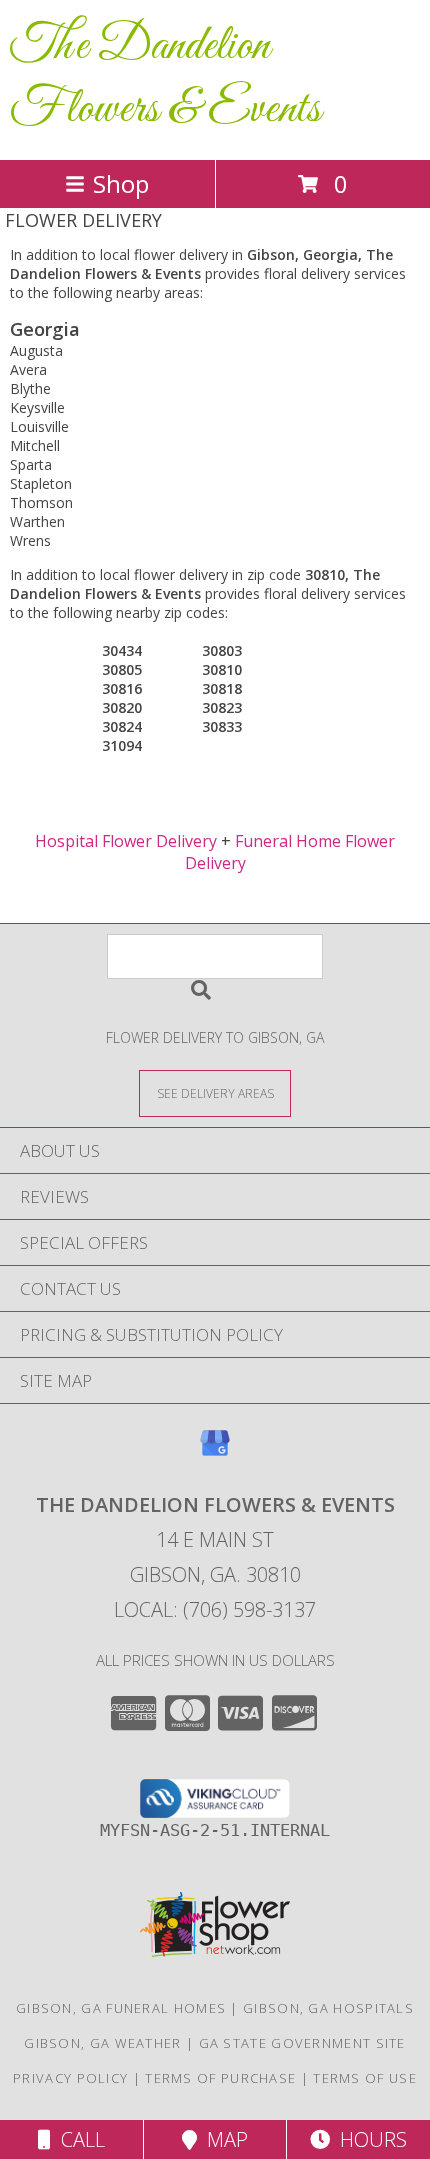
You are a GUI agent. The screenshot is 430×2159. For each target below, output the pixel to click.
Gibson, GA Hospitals (328, 2008)
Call (78, 2139)
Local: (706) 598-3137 (215, 1609)
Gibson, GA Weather (102, 2043)
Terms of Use (365, 2078)
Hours (368, 2139)
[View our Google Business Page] (215, 1452)
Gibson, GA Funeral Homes (121, 2008)
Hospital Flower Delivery (126, 841)
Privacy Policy (70, 2078)
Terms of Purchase (220, 2078)
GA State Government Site (302, 2043)
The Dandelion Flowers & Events (165, 78)
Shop (121, 183)
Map (222, 2139)
